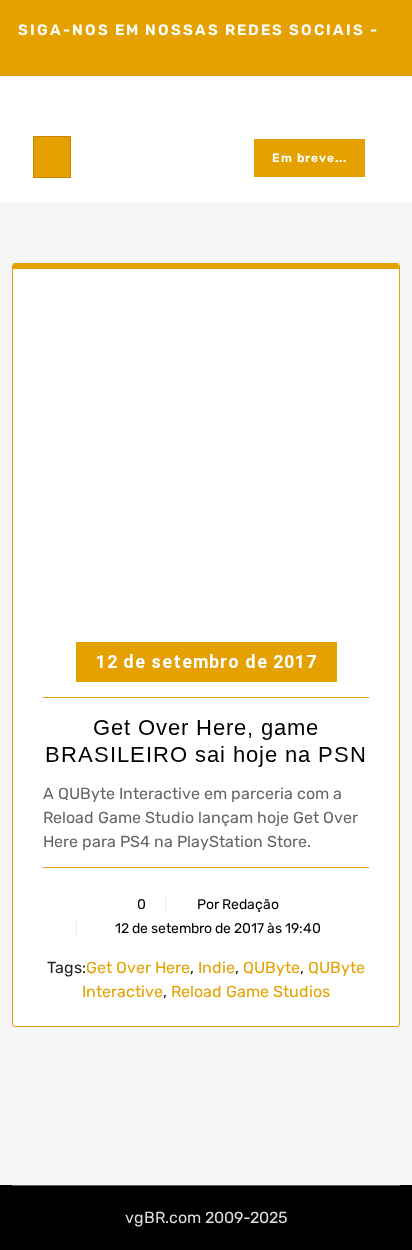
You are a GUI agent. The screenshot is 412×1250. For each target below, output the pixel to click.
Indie (216, 967)
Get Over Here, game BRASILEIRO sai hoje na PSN (206, 740)
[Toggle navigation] (52, 157)
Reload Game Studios (250, 991)
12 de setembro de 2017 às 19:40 (216, 928)
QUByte (271, 967)
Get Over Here (138, 967)
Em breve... (309, 158)
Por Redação (238, 904)
